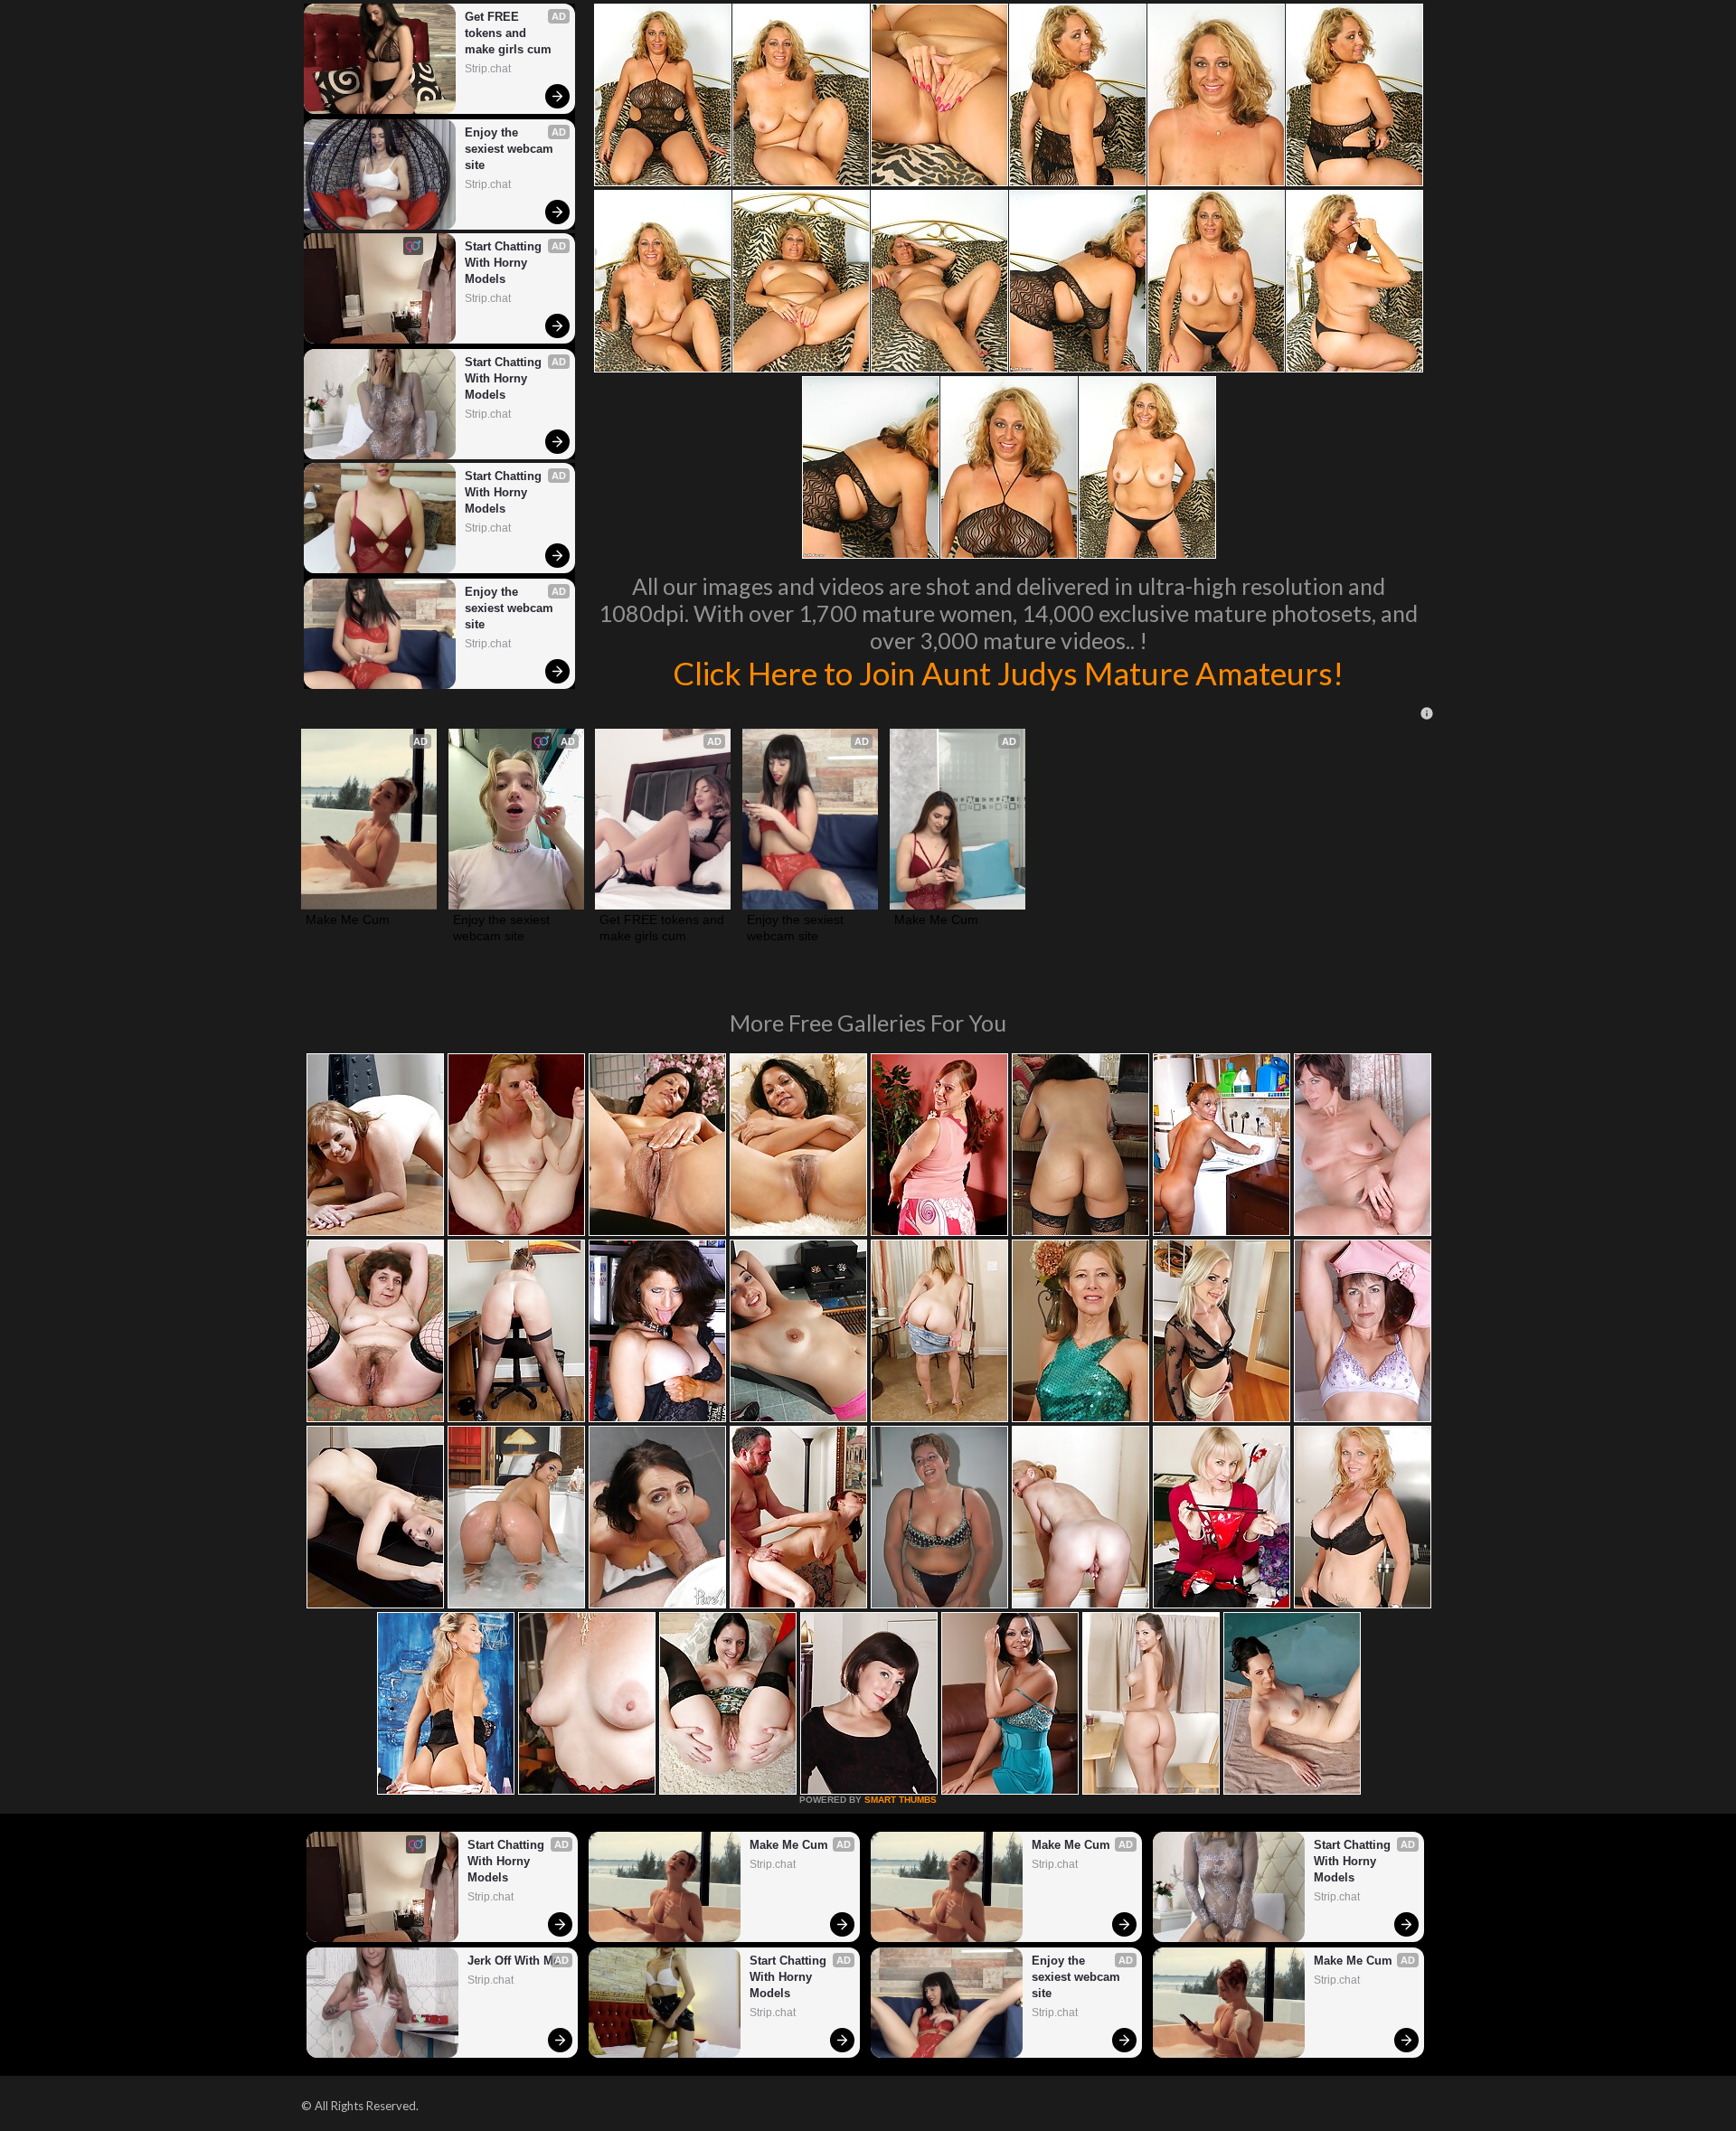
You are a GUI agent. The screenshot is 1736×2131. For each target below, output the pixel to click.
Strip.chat (488, 69)
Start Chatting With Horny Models (505, 263)
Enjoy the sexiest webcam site (511, 149)
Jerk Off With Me (514, 1961)
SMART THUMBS (901, 1800)
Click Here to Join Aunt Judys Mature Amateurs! (1008, 673)
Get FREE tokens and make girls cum (508, 33)
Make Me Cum (348, 919)
